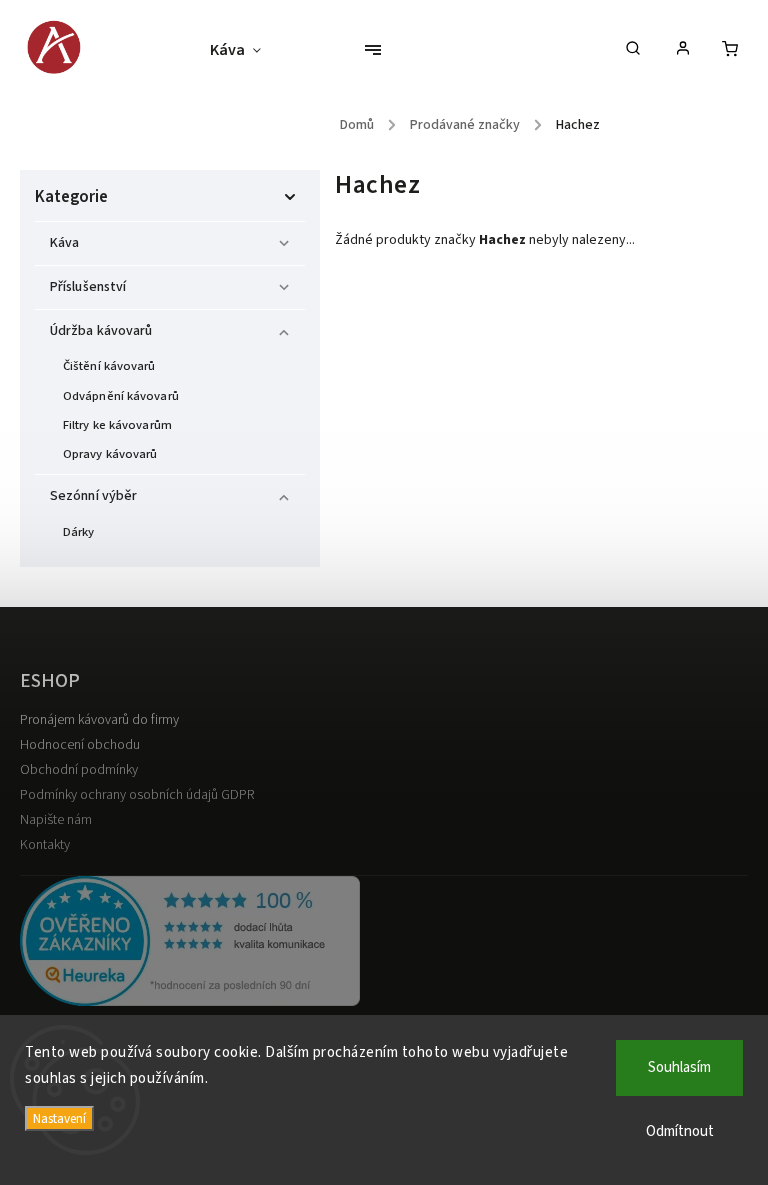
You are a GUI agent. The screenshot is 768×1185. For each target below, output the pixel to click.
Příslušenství (88, 287)
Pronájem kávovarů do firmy (99, 720)
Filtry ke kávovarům (117, 425)
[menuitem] (245, 50)
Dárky (79, 532)
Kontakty (45, 845)
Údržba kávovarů (101, 331)
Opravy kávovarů (110, 454)
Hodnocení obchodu (80, 745)
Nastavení (59, 1118)
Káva (64, 243)
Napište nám (56, 820)
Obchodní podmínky (79, 770)
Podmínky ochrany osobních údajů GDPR (137, 795)
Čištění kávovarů (109, 366)
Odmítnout (680, 1131)
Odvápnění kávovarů (121, 396)
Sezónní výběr (93, 496)
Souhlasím (679, 1067)
